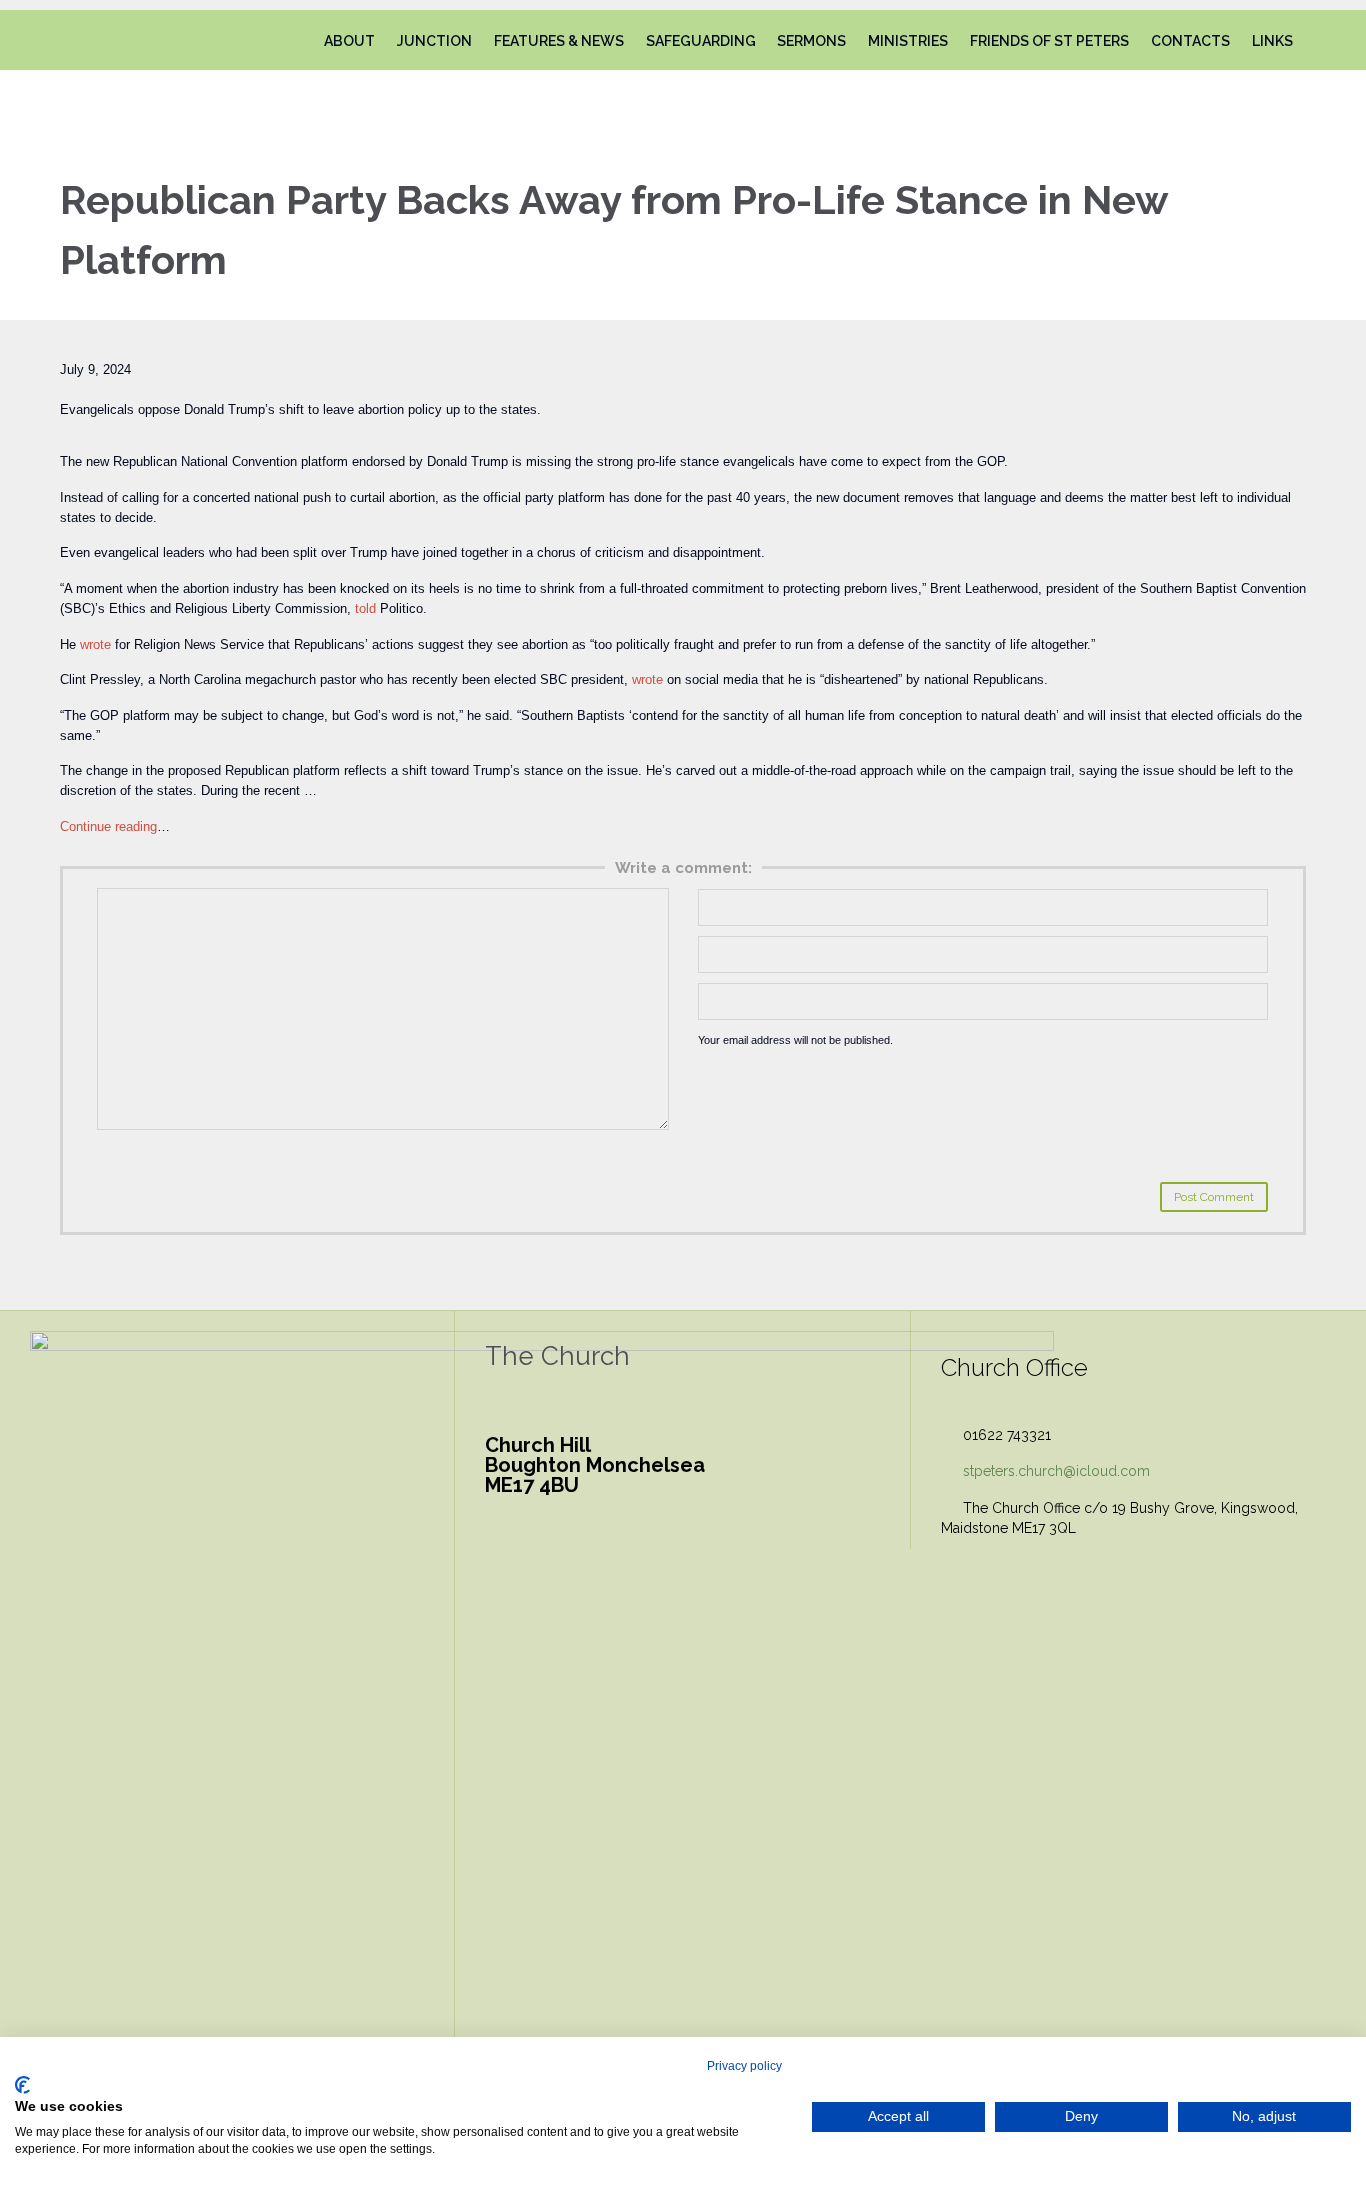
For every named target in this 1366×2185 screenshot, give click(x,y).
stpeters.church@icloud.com (1045, 1471)
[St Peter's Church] (113, 40)
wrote (95, 644)
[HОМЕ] (294, 42)
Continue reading (108, 826)
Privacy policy (744, 2066)
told (365, 608)
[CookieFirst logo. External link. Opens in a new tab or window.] (22, 2085)
